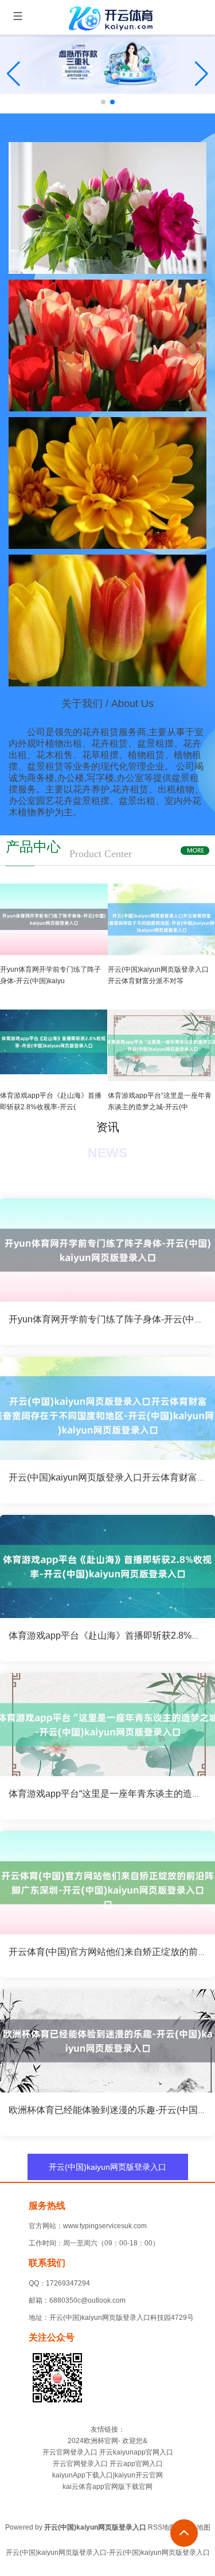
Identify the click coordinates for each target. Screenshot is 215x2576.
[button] (202, 74)
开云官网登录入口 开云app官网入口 (108, 2464)
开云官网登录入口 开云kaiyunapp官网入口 (108, 2452)
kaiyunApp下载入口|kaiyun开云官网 (107, 2475)
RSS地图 (162, 2527)
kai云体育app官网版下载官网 (107, 2487)
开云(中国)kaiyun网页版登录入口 (107, 2167)
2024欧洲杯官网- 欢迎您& (107, 2441)
